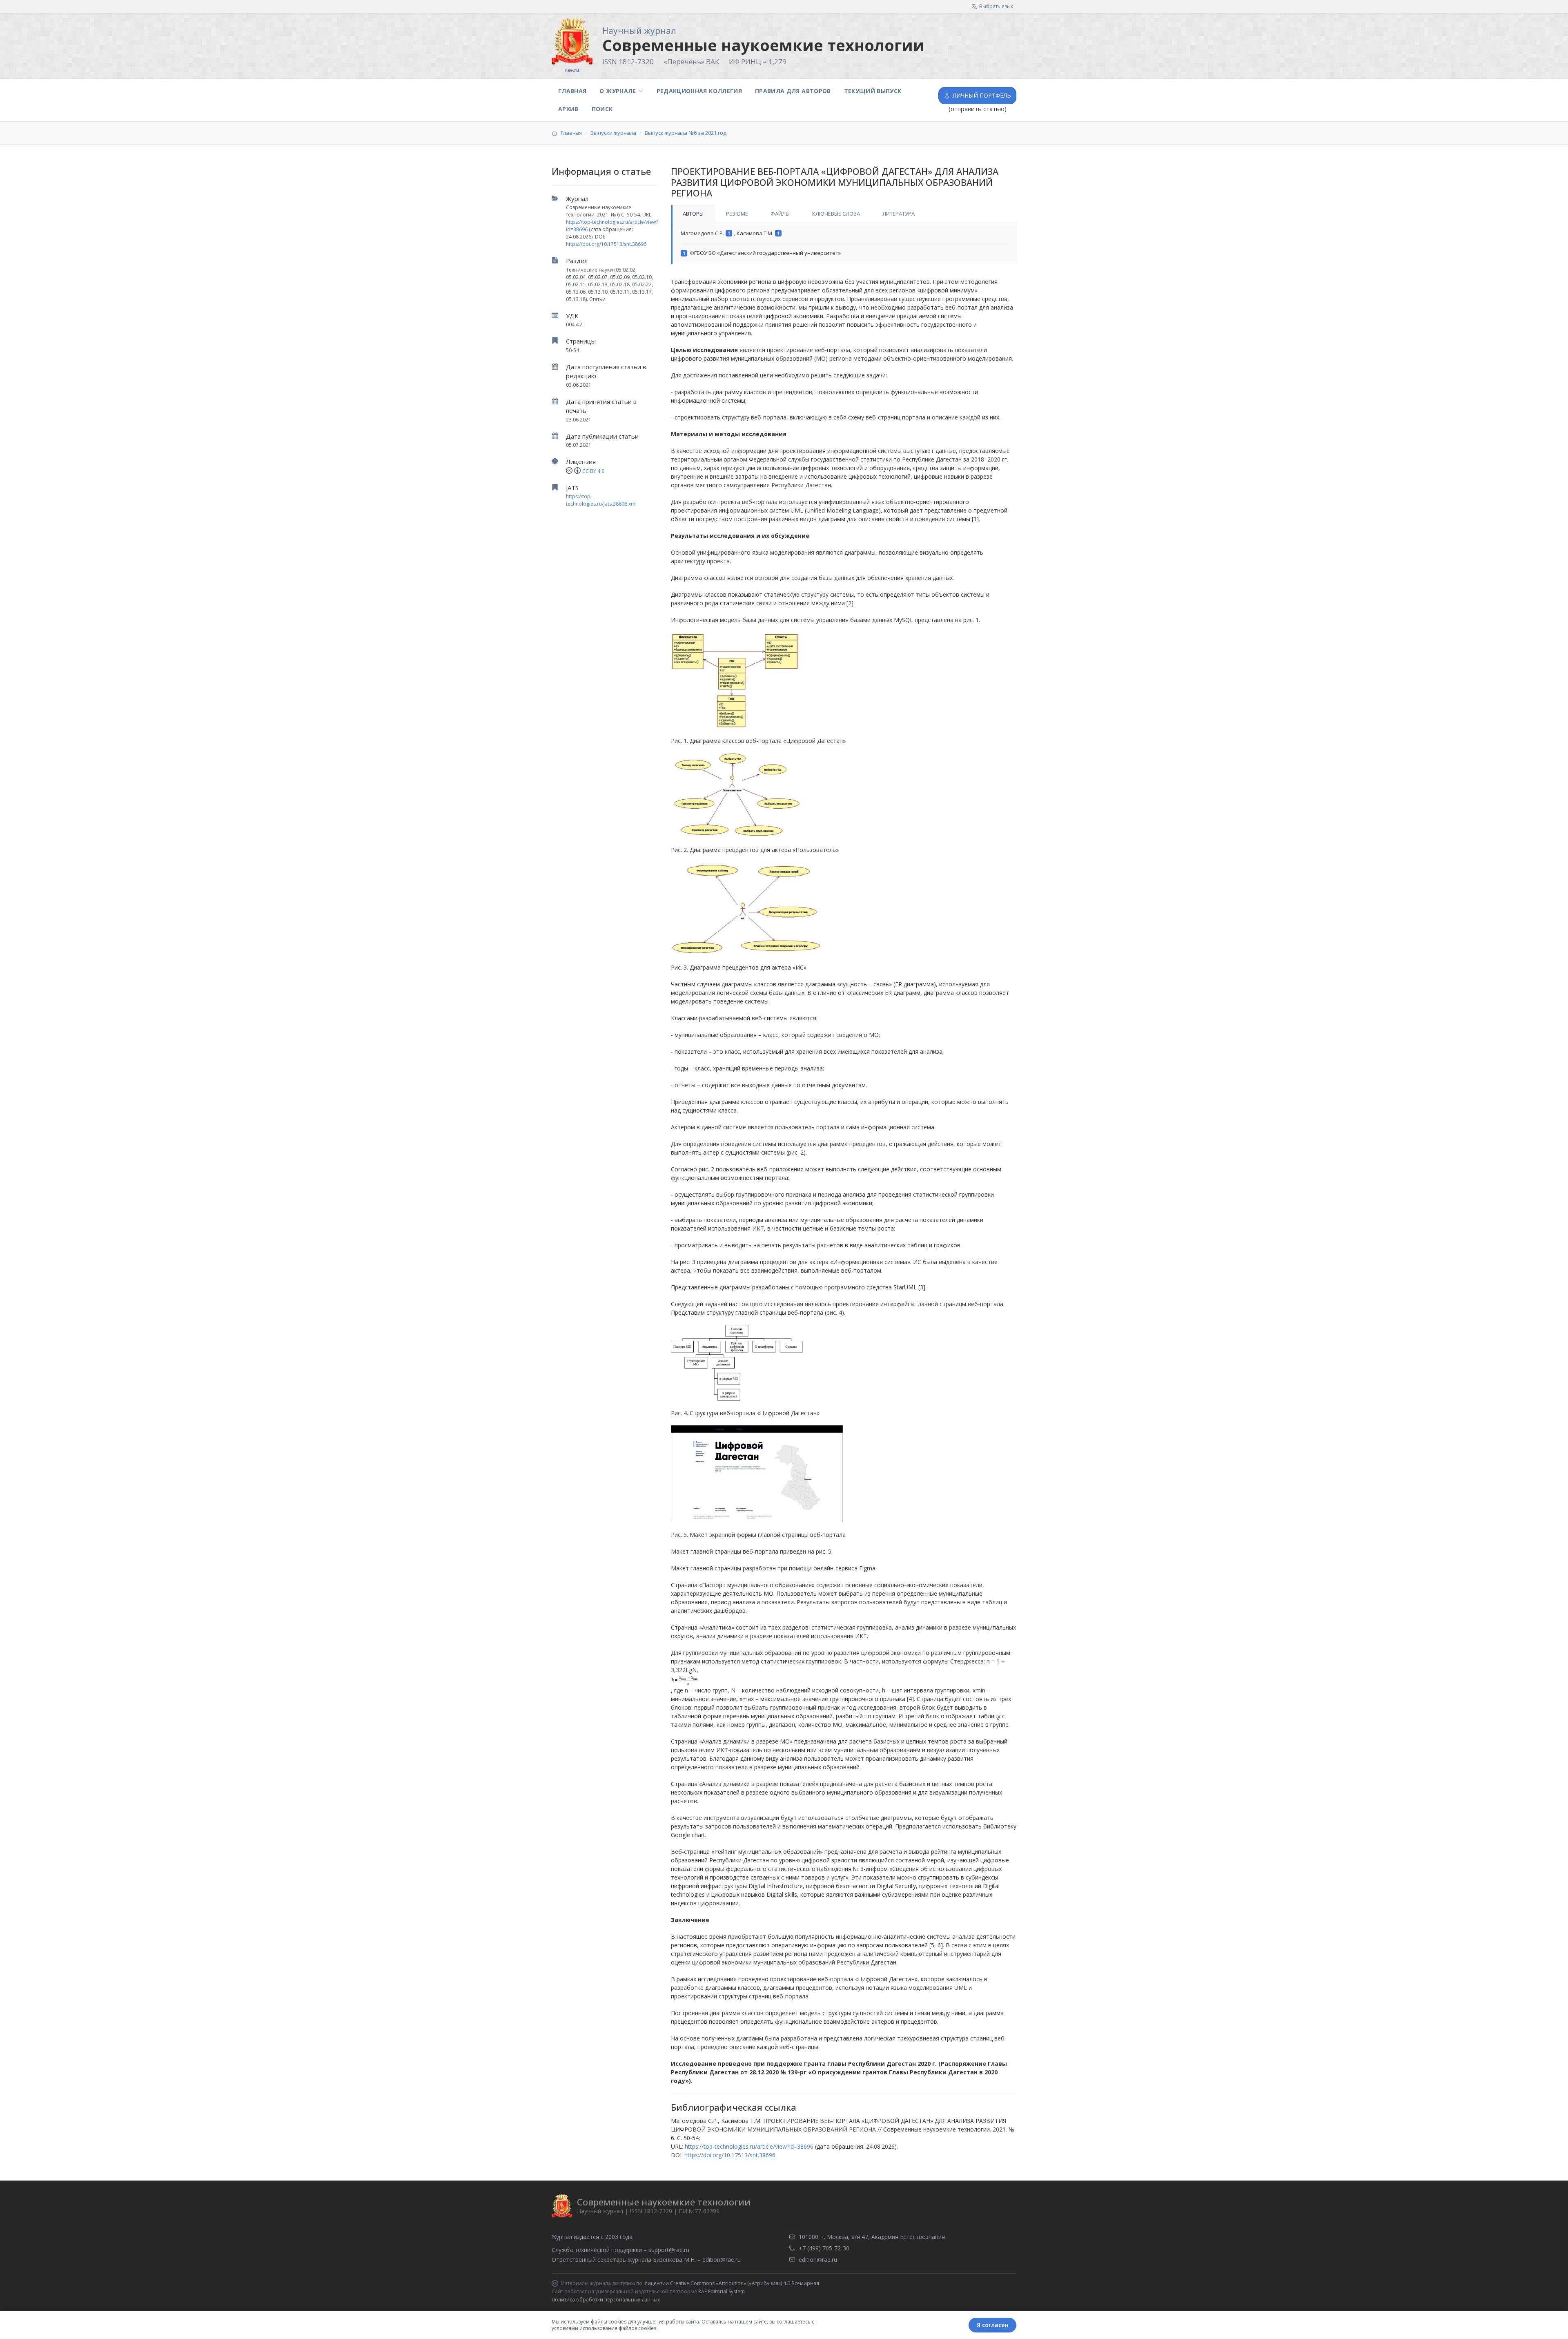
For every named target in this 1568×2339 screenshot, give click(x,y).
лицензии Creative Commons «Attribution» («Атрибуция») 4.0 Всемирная (732, 2283)
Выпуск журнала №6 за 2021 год (686, 133)
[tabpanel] (844, 244)
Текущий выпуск (873, 91)
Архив (568, 109)
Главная (572, 91)
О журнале (618, 91)
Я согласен (992, 2325)
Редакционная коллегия (699, 91)
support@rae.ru (669, 2250)
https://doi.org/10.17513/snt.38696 (606, 244)
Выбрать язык (996, 6)
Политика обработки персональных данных (606, 2300)
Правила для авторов (793, 91)
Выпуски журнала (613, 133)
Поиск (602, 109)
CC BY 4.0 (593, 471)
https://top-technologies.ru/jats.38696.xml (601, 500)
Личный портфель (982, 95)
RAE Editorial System (722, 2291)
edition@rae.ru (722, 2260)
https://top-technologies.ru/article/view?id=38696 (749, 2146)
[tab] (693, 214)
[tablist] (844, 214)
